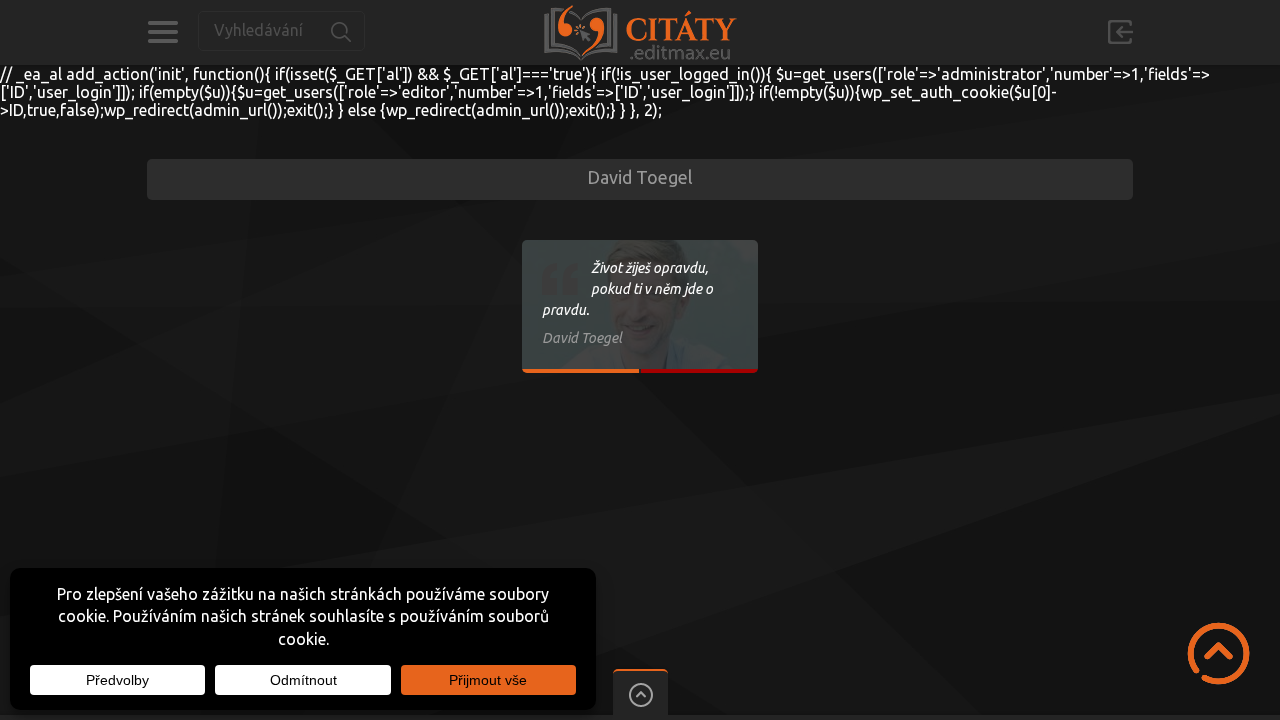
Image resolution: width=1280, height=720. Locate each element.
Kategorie (162, 32)
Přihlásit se (1120, 32)
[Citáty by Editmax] (640, 32)
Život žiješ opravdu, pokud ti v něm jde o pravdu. (627, 289)
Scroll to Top (1218, 653)
